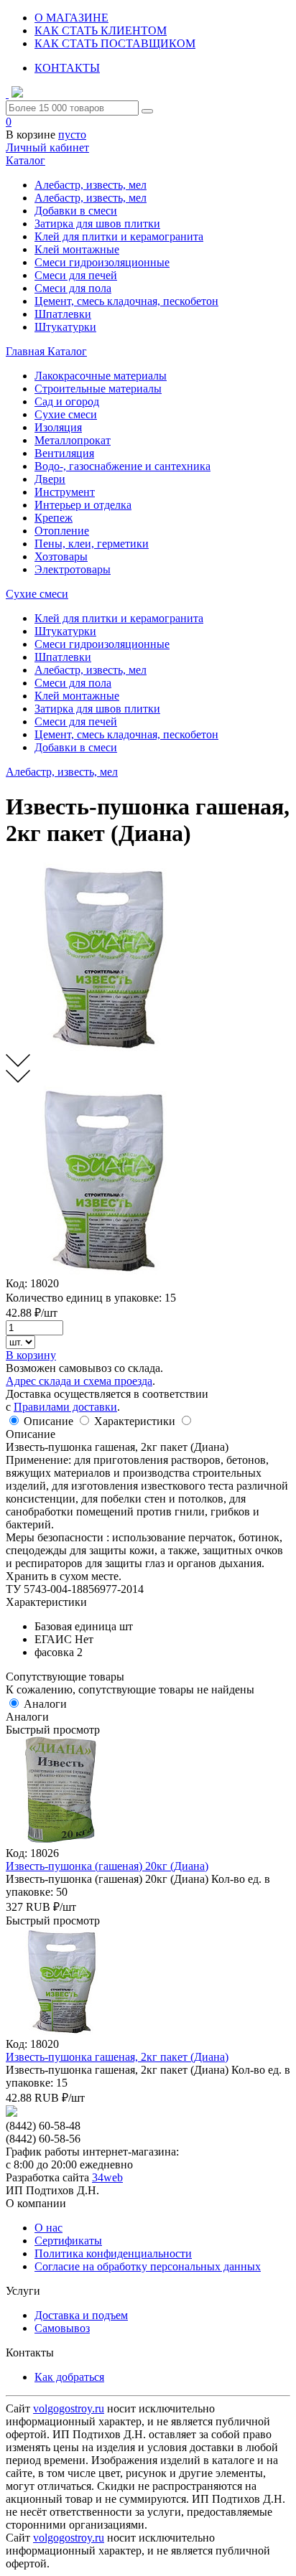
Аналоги (45, 1704)
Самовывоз (62, 2328)
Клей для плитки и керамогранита (119, 236)
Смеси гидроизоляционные (102, 262)
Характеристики (135, 1421)
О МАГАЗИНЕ (71, 18)
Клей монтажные (77, 249)
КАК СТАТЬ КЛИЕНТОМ (101, 30)
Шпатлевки (63, 314)
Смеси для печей (76, 275)
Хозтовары (61, 556)
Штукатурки (65, 327)
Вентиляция (64, 453)
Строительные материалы (98, 389)
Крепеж (54, 518)
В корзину (31, 1355)
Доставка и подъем (81, 2315)
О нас (48, 2228)
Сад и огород (67, 401)
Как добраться (69, 2377)
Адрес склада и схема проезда (79, 1381)
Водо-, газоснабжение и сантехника (122, 466)
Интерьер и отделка (83, 505)
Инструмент (65, 492)
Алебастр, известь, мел (91, 185)
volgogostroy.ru (69, 2408)
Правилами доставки (65, 1407)
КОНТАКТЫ (67, 68)
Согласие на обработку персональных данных (148, 2266)
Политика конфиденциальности (113, 2253)
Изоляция (58, 427)
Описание (48, 1421)
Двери (50, 479)
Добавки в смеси (76, 211)
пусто (72, 135)
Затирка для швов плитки (97, 224)
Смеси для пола (73, 288)
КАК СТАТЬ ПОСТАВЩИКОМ (115, 43)
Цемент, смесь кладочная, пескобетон (126, 301)
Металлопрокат (73, 440)
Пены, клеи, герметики (92, 544)
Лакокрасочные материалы (101, 376)
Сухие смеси (66, 414)
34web (107, 2177)
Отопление (62, 531)
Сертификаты (68, 2241)
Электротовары (73, 569)
